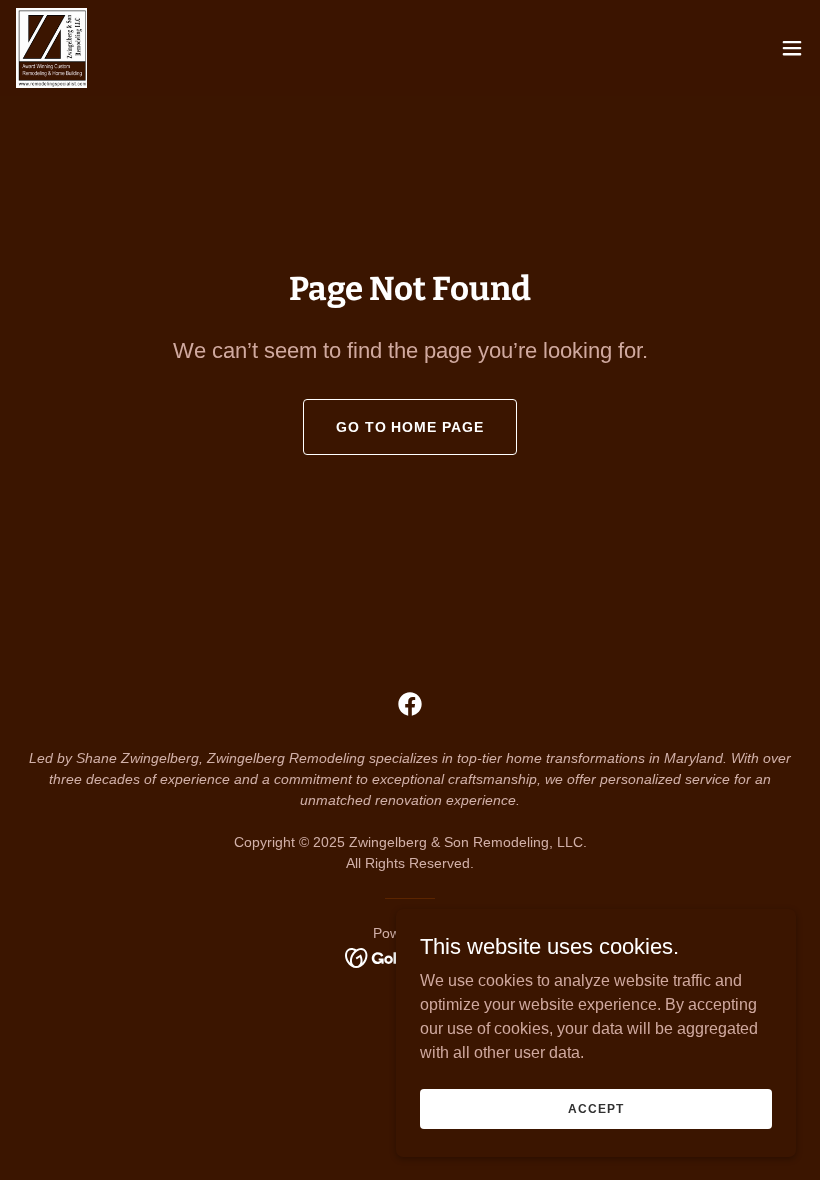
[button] (792, 48)
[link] (51, 48)
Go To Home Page (410, 427)
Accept (595, 1108)
